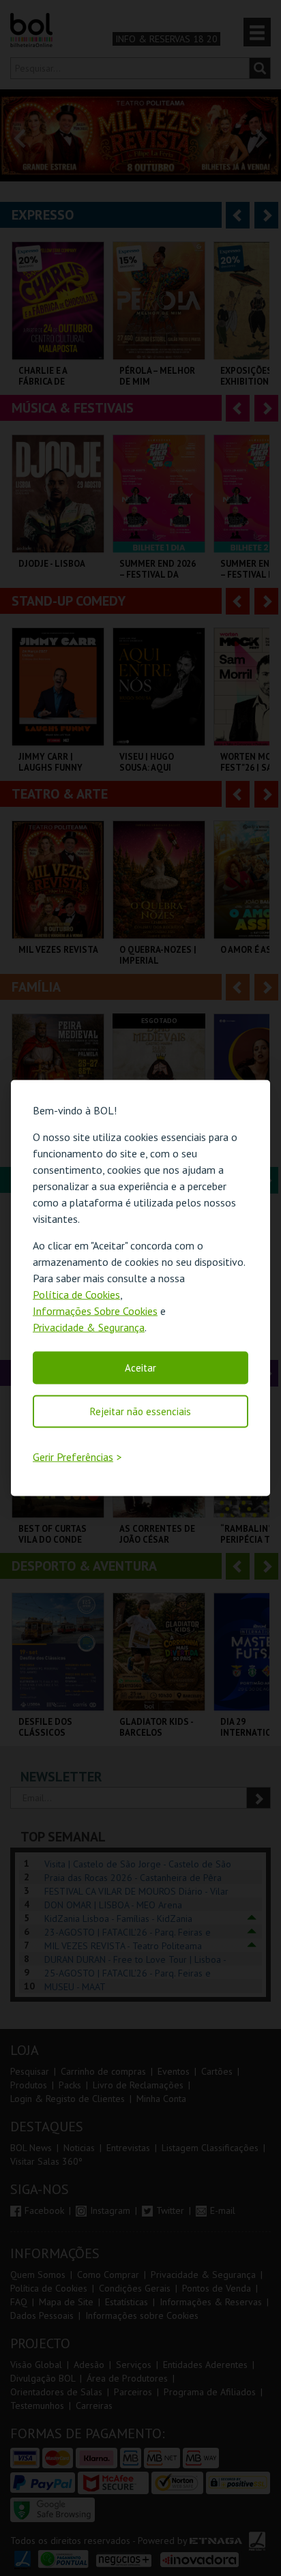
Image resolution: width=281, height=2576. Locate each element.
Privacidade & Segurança (89, 1327)
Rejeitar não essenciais (140, 1411)
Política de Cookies (76, 1294)
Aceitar (140, 1367)
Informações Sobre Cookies (95, 1310)
